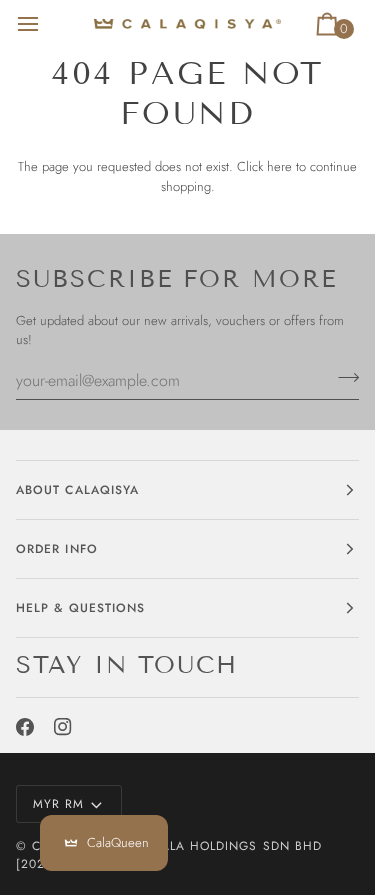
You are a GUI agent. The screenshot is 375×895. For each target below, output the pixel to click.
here (279, 166)
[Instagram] (63, 727)
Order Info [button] (57, 549)
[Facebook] (25, 727)
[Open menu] (46, 24)
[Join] (342, 378)
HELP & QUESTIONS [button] (80, 608)
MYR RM (58, 804)
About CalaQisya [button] (77, 490)
